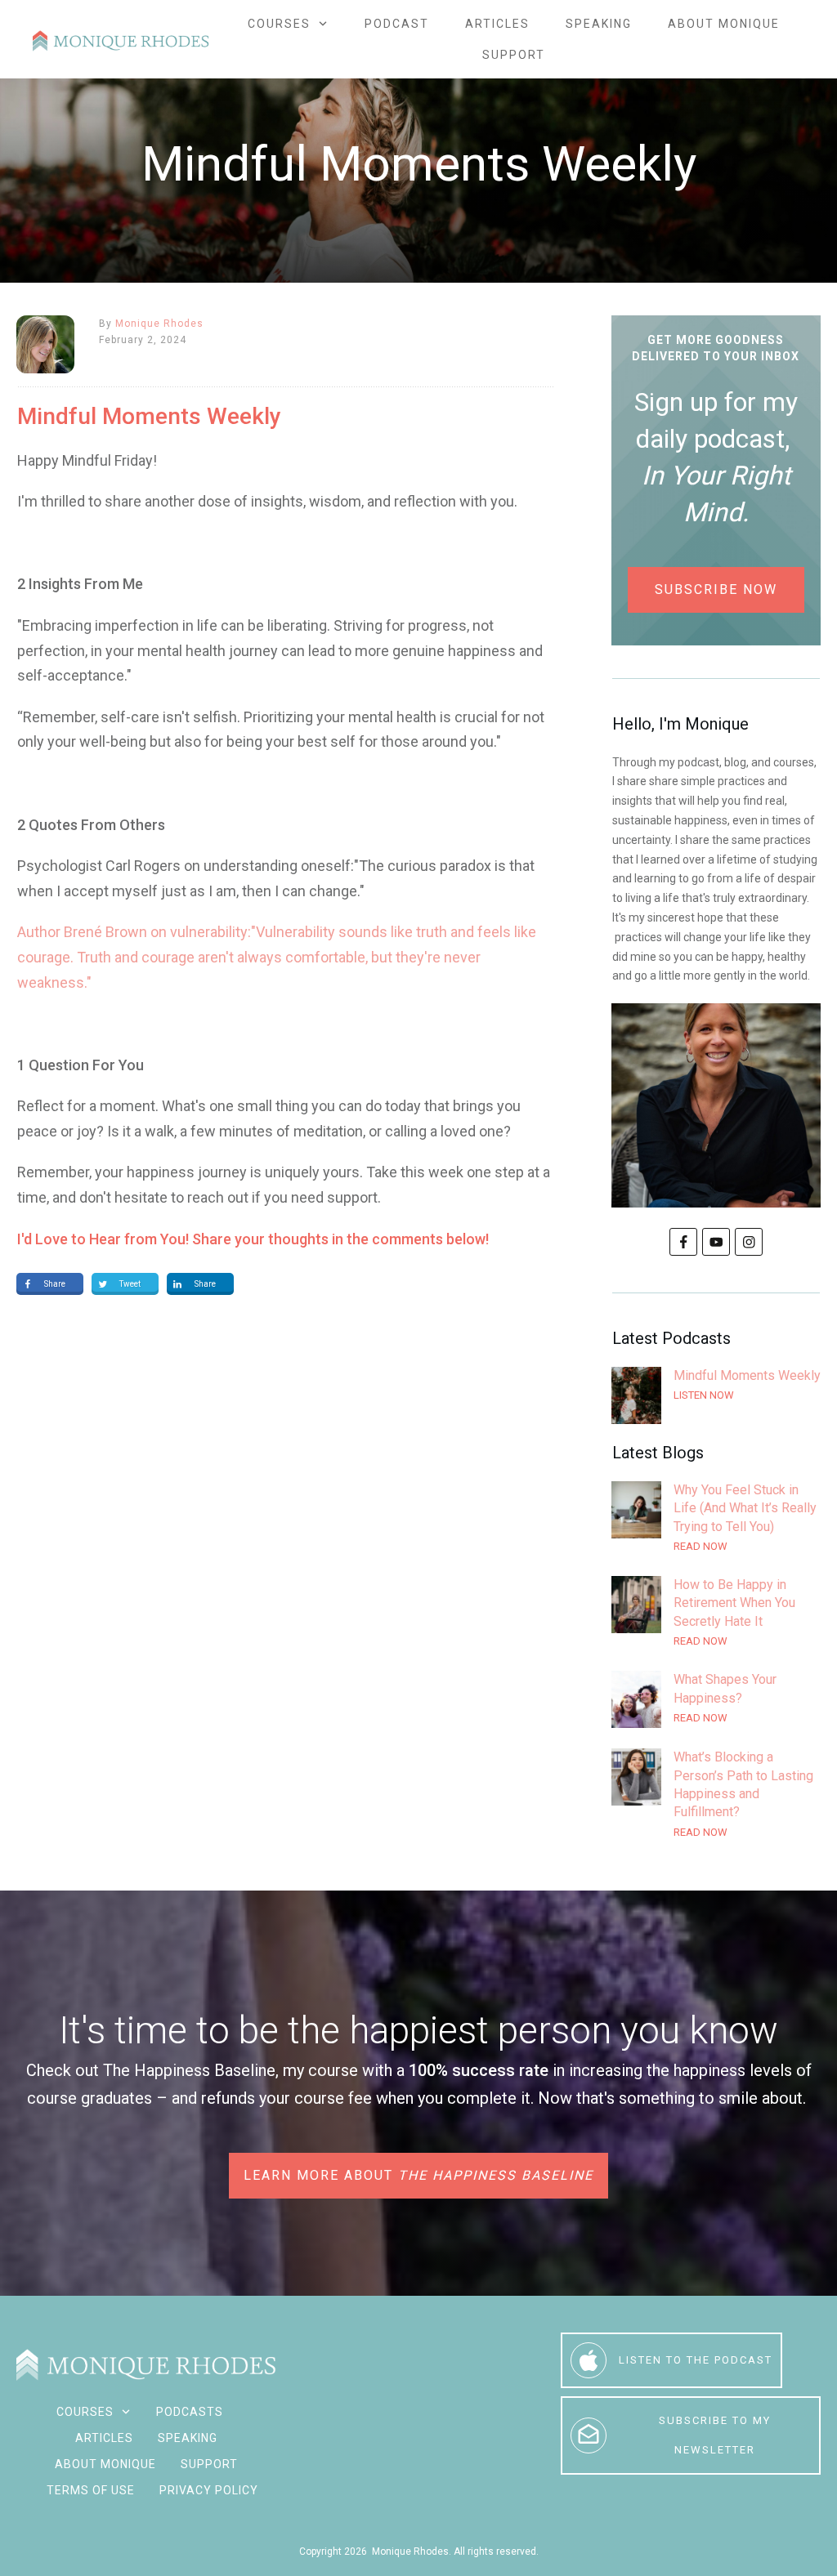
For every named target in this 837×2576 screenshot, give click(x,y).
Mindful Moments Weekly (716, 1395)
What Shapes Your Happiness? (716, 1699)
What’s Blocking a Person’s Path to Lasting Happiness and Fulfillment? (716, 1795)
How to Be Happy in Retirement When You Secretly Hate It (716, 1613)
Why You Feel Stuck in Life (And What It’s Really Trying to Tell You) (716, 1518)
